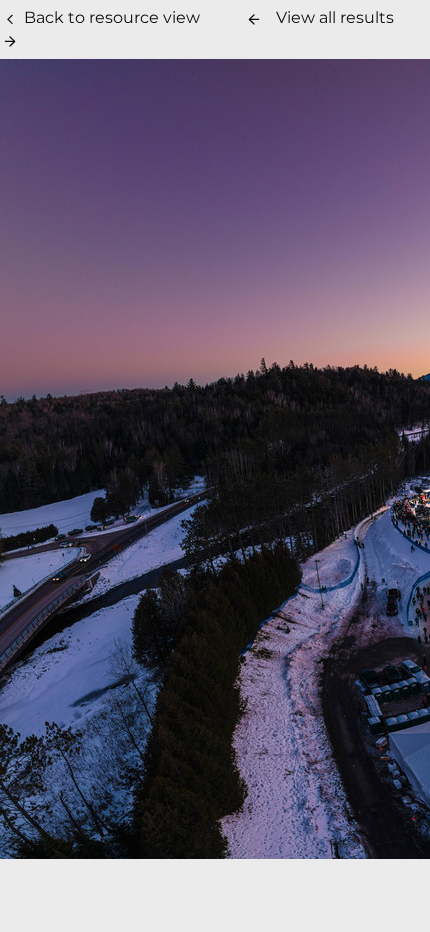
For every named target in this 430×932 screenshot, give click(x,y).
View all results (335, 17)
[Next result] (10, 41)
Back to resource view (112, 17)
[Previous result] (254, 19)
